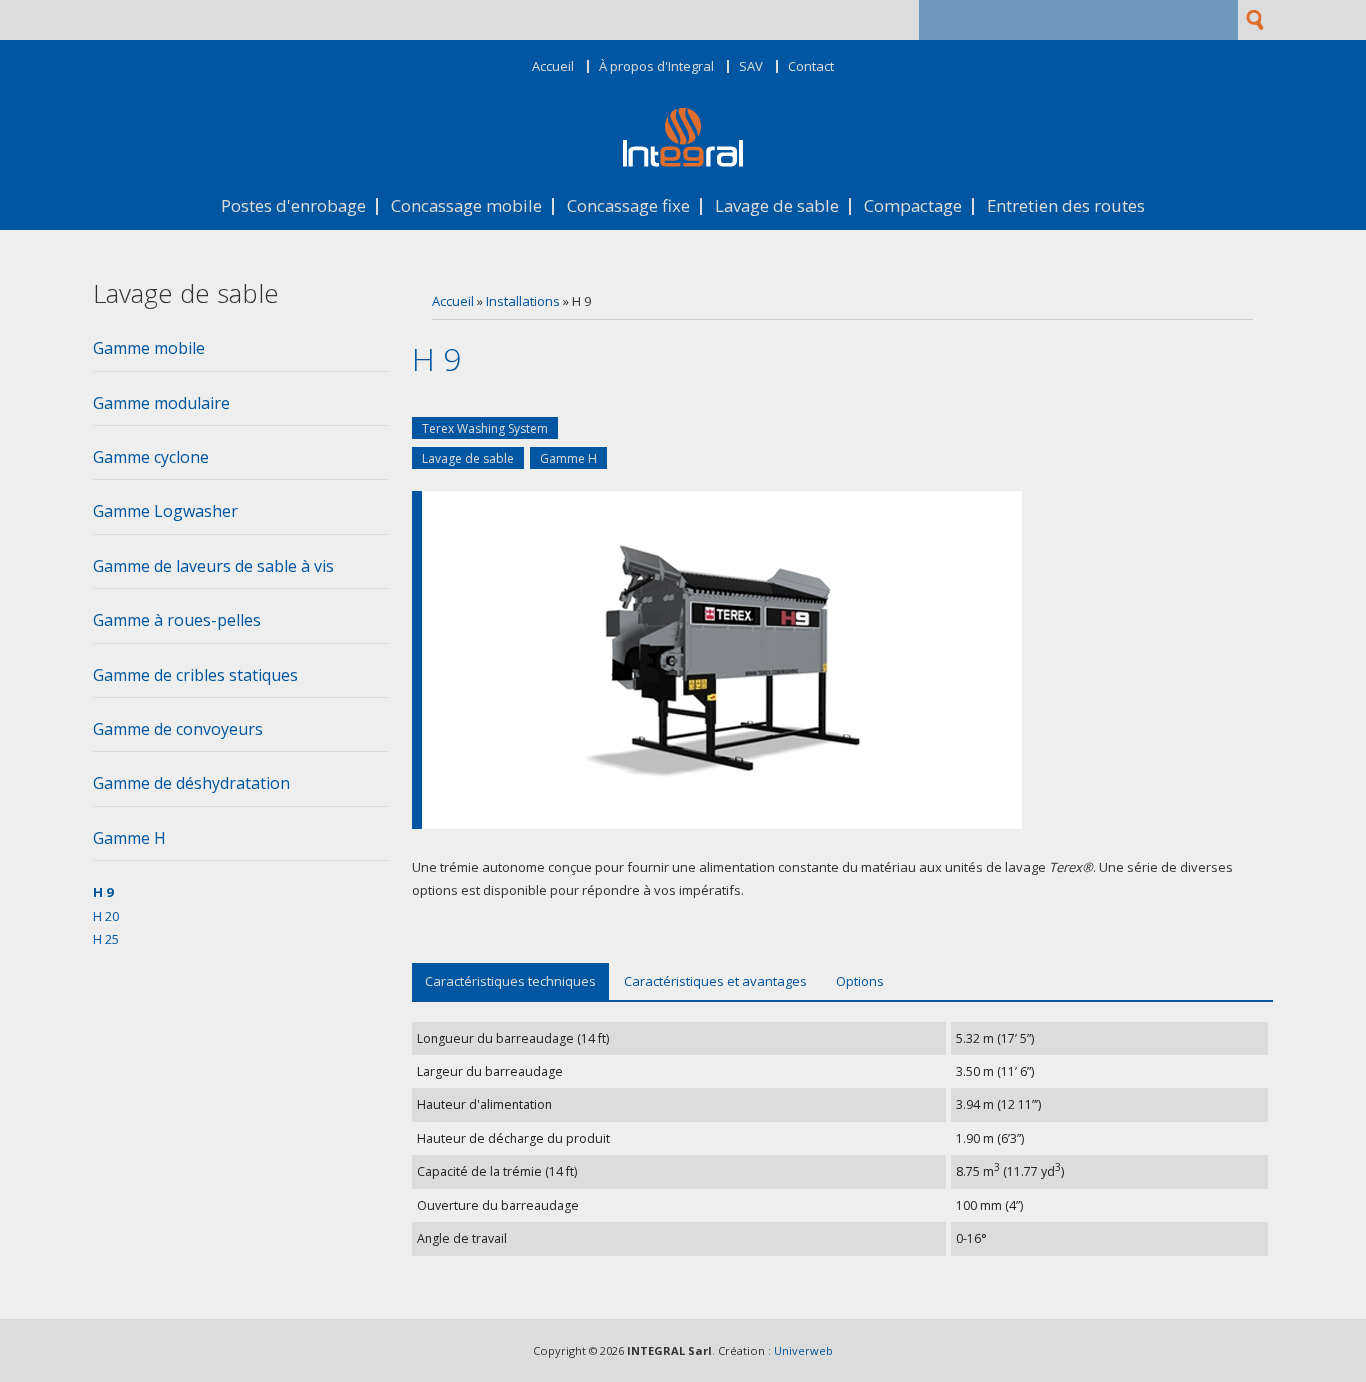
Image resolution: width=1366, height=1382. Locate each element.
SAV (751, 66)
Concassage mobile (466, 206)
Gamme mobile (149, 348)
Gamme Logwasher (165, 511)
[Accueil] (683, 162)
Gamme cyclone (151, 457)
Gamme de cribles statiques (195, 675)
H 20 (106, 916)
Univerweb (803, 1350)
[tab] (240, 354)
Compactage (913, 206)
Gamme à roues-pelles (177, 620)
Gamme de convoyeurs (178, 729)
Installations (523, 301)
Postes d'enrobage (293, 206)
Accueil (553, 66)
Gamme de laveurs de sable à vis (213, 566)
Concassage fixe (628, 206)
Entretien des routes (1066, 206)
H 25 (106, 939)
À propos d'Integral (656, 66)
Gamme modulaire (161, 403)
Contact (811, 66)
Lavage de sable (777, 206)
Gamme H (568, 458)
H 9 (103, 892)
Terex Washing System (485, 428)
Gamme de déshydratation (191, 783)
